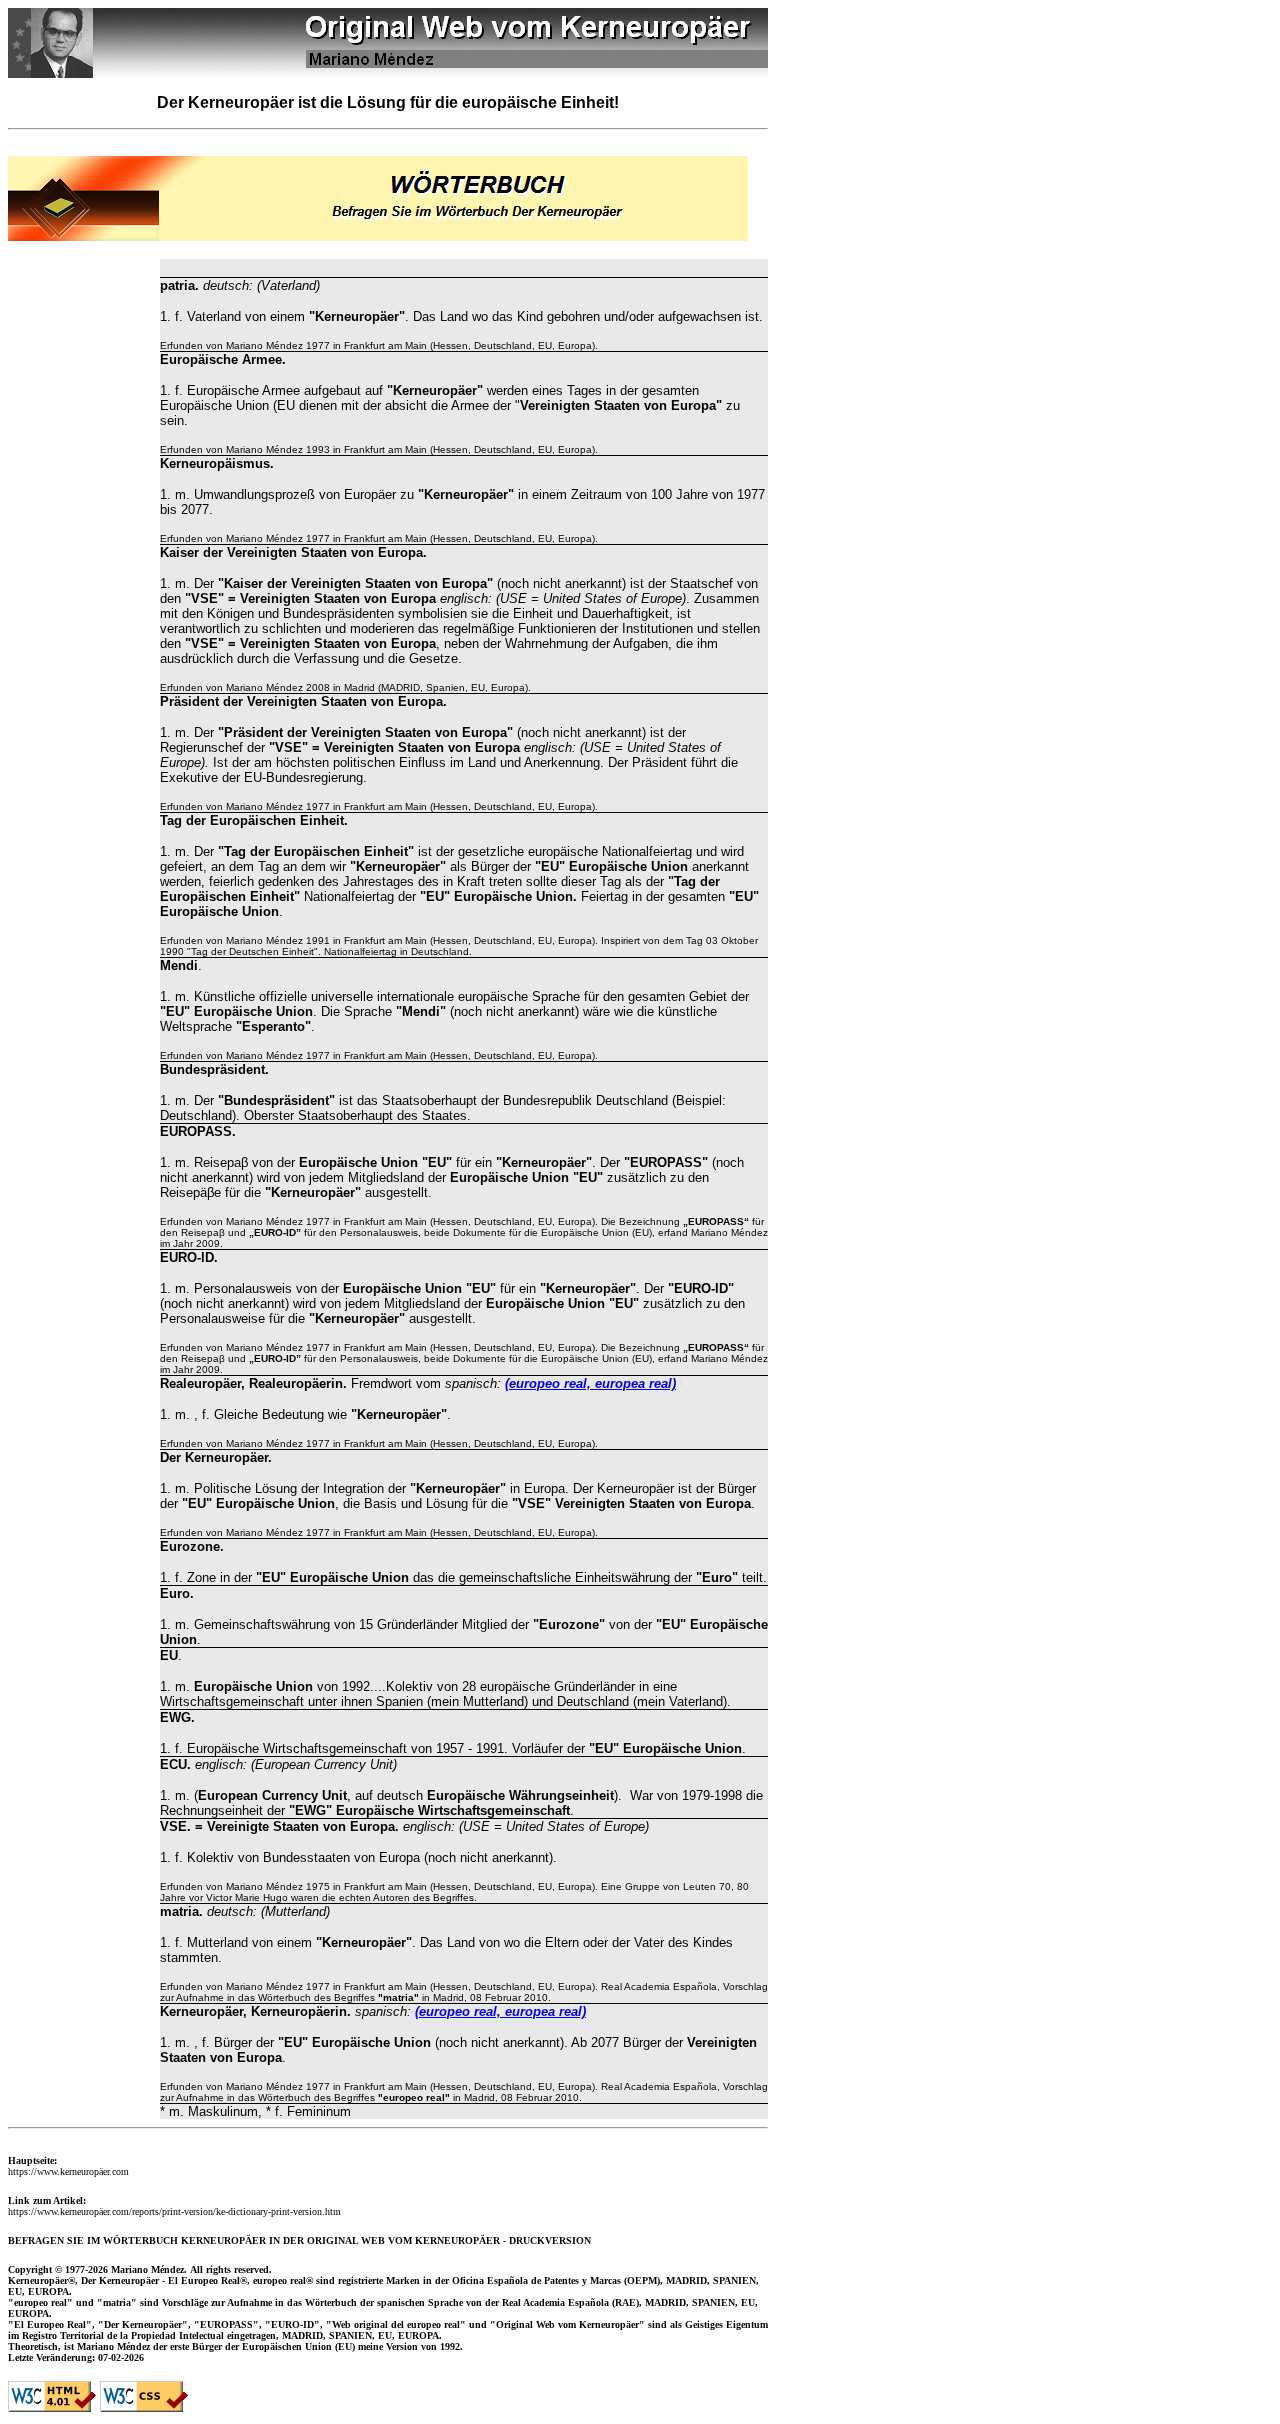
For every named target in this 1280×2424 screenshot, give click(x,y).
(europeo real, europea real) (590, 1383)
